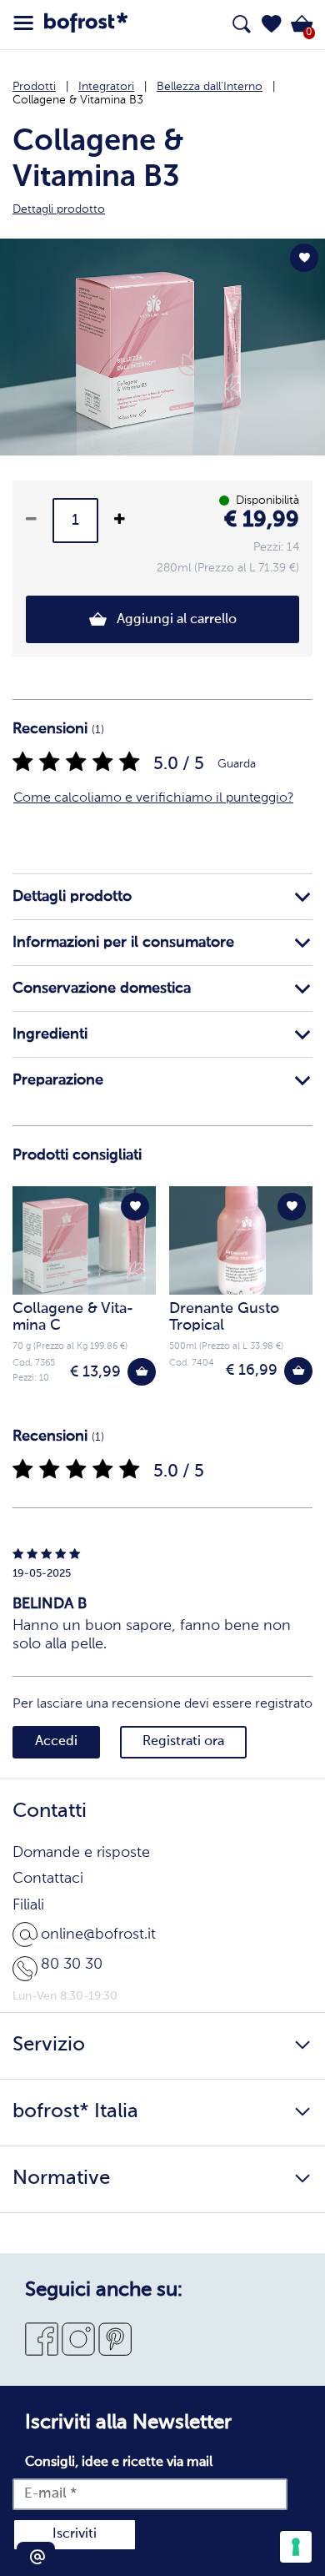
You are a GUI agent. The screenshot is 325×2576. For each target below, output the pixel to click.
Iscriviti (75, 2534)
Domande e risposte (81, 1853)
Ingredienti (50, 1034)
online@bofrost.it (98, 1935)
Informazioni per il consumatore (123, 943)
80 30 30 (72, 1965)
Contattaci (48, 1879)
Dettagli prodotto (72, 897)
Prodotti (34, 87)
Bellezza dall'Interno (210, 87)
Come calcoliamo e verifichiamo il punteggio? (153, 798)
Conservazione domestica (102, 989)
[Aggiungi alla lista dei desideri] (304, 258)
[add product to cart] (142, 1372)
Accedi (56, 1742)
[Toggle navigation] (23, 23)
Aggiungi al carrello (175, 620)
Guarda (237, 764)
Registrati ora (183, 1742)
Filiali (28, 1905)
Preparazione (58, 1080)
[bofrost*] (86, 25)
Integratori (106, 87)
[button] (272, 24)
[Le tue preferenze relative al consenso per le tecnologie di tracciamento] (296, 2547)
